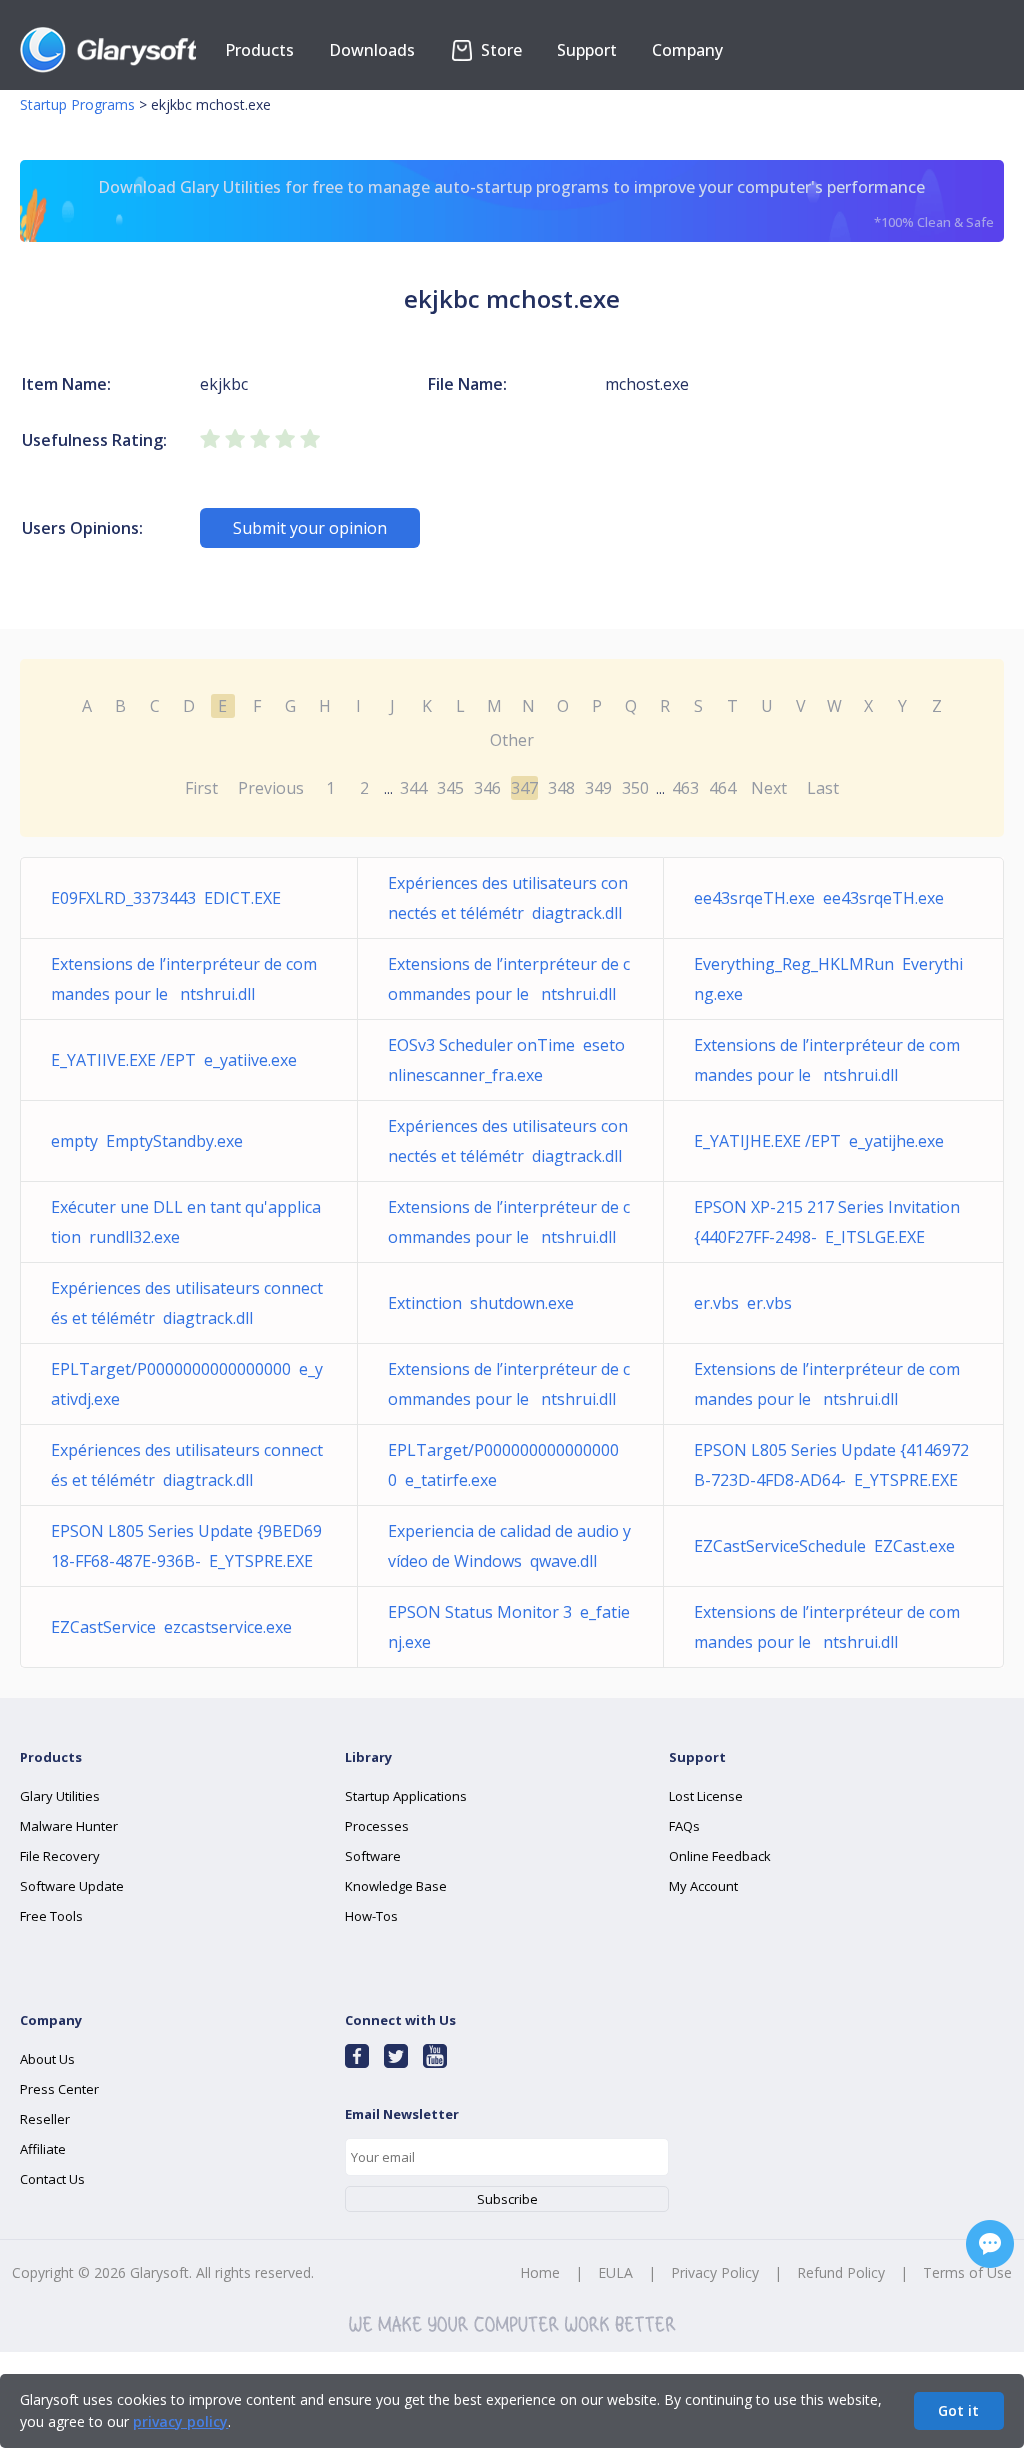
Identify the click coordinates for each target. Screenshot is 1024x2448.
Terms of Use (967, 2272)
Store (499, 50)
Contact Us (52, 2179)
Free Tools (51, 1916)
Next (769, 788)
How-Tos (371, 1916)
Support (587, 50)
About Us (47, 2059)
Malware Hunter (69, 1826)
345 (450, 788)
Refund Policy (841, 2272)
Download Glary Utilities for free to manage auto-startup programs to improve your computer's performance (545, 203)
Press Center (59, 2089)
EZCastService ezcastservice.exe (171, 1627)
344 (413, 788)
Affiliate (43, 2149)
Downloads (372, 50)
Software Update (72, 1886)
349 (598, 788)
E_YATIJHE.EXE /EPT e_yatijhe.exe (819, 1141)
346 (487, 788)
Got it (958, 2410)
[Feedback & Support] (990, 2244)
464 (722, 788)
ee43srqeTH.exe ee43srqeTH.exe (819, 898)
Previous (271, 788)
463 (685, 788)
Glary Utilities (60, 1796)
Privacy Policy (715, 2272)
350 (635, 788)
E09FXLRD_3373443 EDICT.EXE (166, 898)
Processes (377, 1826)
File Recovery (60, 1856)
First (201, 788)
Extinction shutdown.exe (481, 1303)
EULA (615, 2272)
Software (373, 1856)
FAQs (684, 1826)
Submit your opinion (310, 528)
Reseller (45, 2119)
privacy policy (180, 2421)
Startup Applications (406, 1796)
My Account (703, 1886)
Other (512, 740)
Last (823, 788)
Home (540, 2272)
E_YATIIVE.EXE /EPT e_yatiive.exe (174, 1060)
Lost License (706, 1796)
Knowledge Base (396, 1886)
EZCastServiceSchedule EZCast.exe (824, 1546)
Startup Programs (77, 104)
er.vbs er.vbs (743, 1303)
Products (259, 50)
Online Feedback (720, 1856)
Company (687, 50)
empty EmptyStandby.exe (147, 1141)
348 (561, 788)
